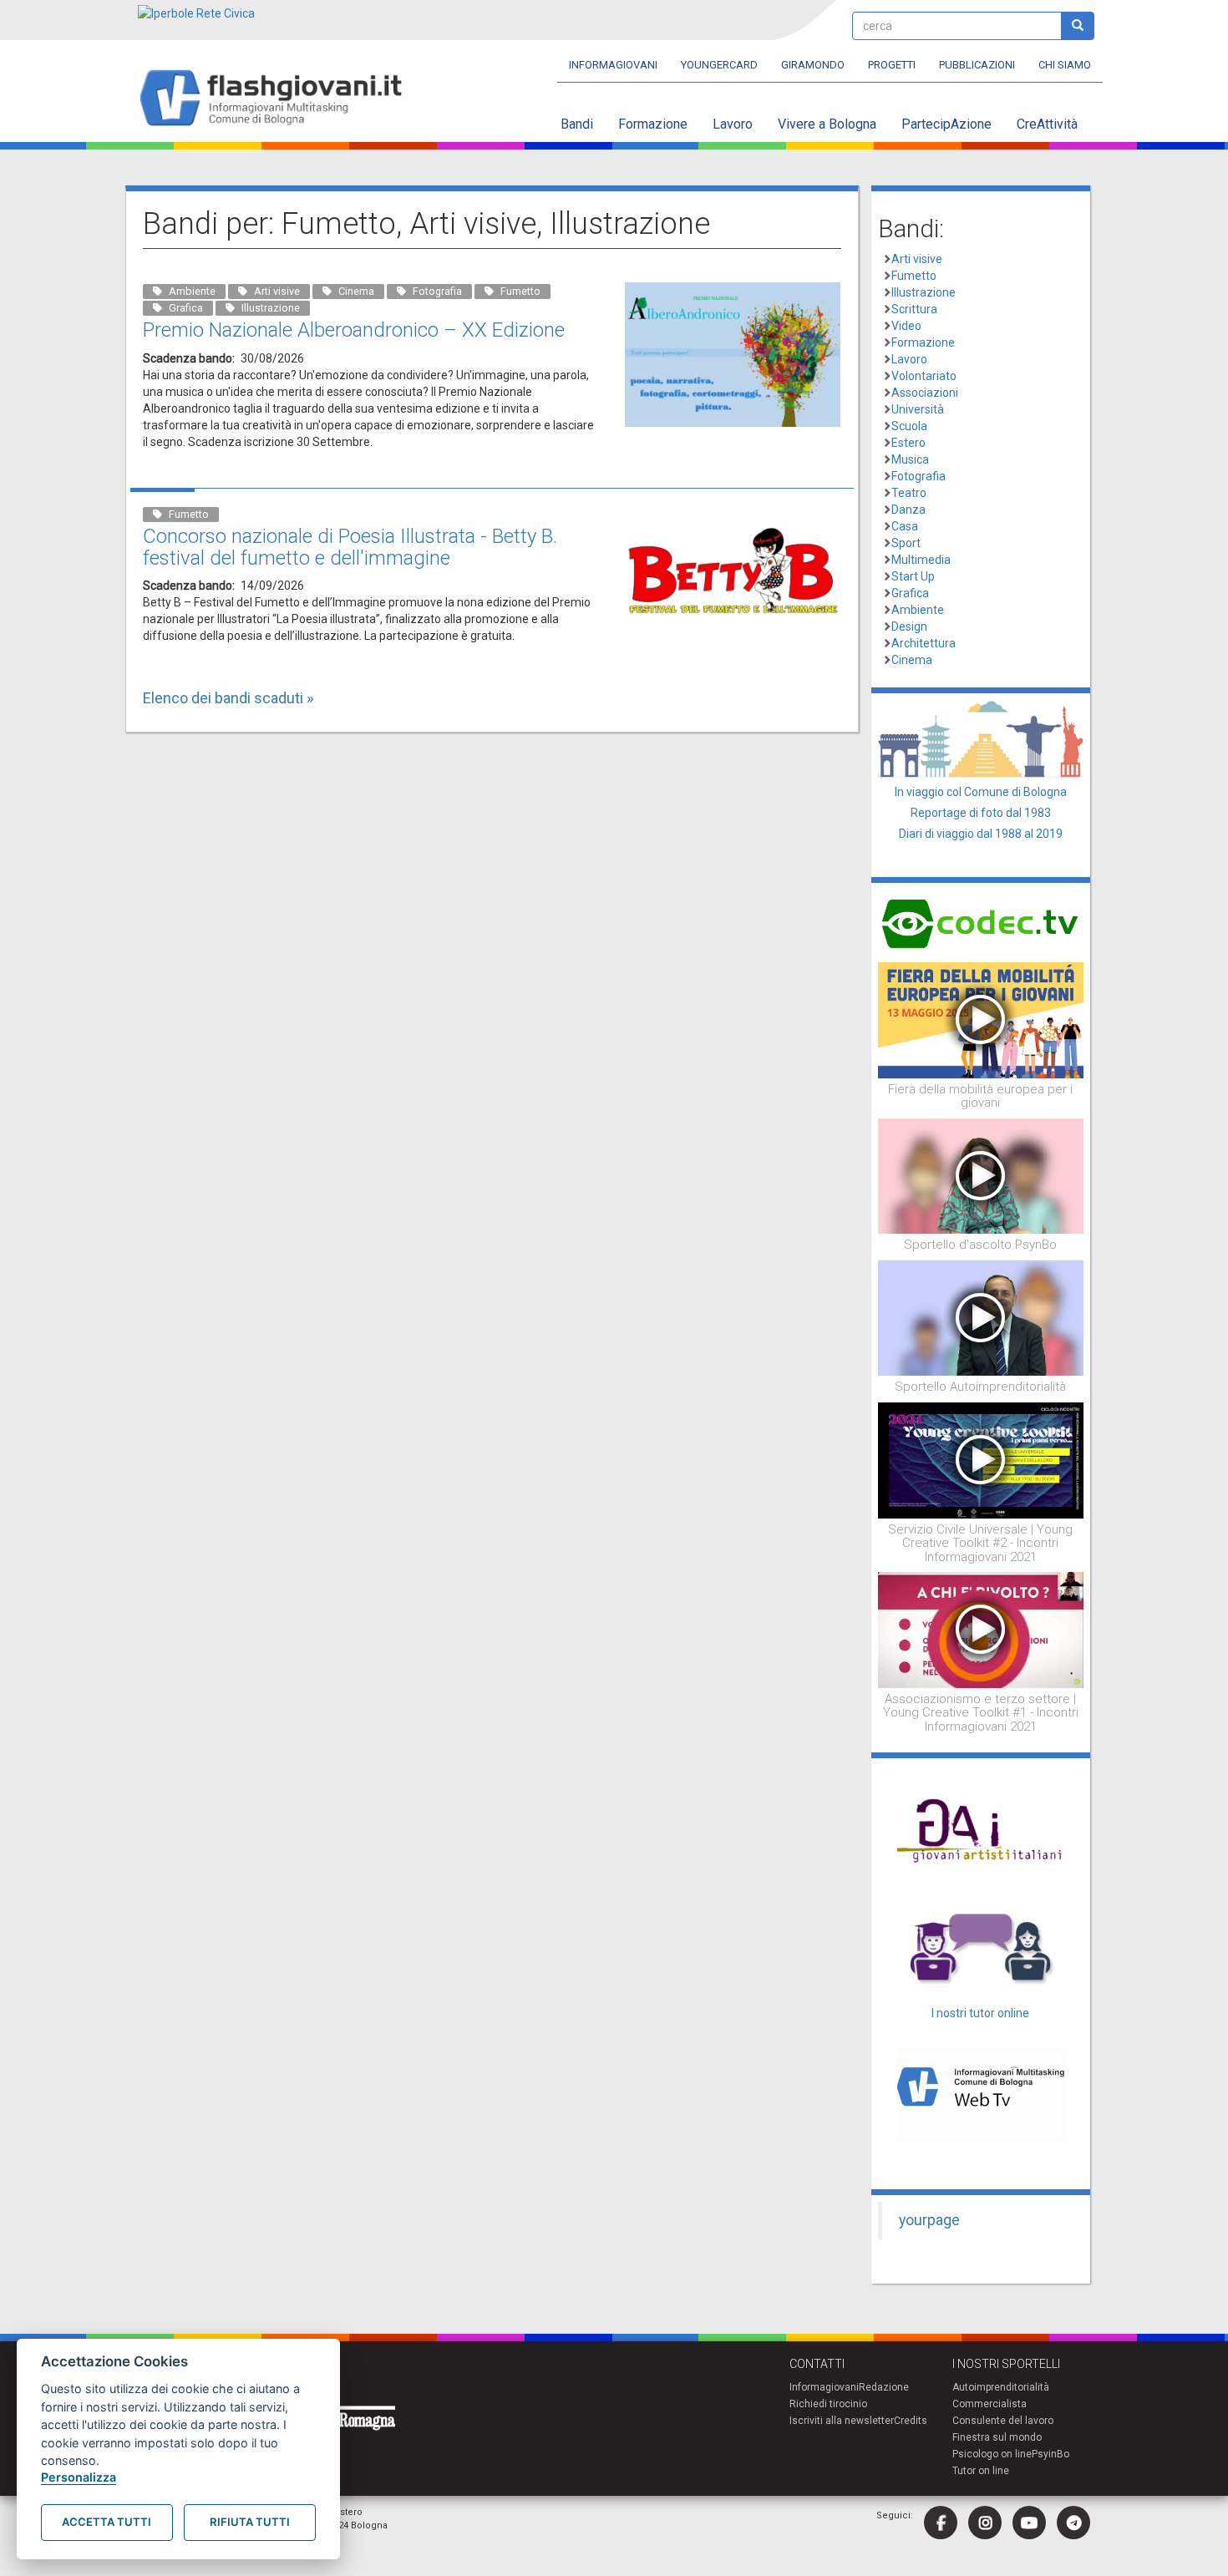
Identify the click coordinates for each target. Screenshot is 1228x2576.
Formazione (653, 124)
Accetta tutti (107, 2522)
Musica (910, 459)
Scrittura (914, 309)
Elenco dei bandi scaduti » (228, 698)
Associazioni (925, 393)
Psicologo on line (992, 2454)
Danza (908, 510)
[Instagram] (985, 2523)
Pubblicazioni (977, 65)
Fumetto (914, 276)
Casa (905, 526)
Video (906, 326)
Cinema (912, 660)
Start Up (913, 576)
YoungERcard (719, 65)
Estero (908, 443)
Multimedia (921, 560)
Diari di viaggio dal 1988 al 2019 (981, 834)
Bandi (577, 124)
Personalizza (79, 2477)
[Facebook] (941, 2523)
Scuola (909, 426)
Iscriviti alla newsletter (842, 2421)
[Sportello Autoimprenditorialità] (981, 1317)
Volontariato (924, 376)
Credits (911, 2421)
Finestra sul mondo (997, 2437)
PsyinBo (1050, 2454)
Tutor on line (981, 2471)
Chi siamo (1065, 65)
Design (909, 626)
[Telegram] (1073, 2523)
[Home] (278, 99)
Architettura (924, 643)
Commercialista (990, 2404)
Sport (906, 543)
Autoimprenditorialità (1001, 2387)
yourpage (929, 2220)
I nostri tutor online (980, 2013)
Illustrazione (924, 292)
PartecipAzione (946, 124)
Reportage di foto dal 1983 (981, 813)
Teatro (909, 493)
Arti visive (917, 259)
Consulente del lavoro (1003, 2421)
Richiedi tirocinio (828, 2404)
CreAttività (1047, 124)
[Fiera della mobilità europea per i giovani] (981, 1019)
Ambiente (918, 610)
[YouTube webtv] (1029, 2523)
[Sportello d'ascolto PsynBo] (981, 1175)
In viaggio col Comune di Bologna (981, 792)
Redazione (884, 2387)
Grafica (910, 593)
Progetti (892, 65)
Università (918, 409)
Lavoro (733, 124)
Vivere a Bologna (827, 124)
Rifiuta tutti (250, 2522)
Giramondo (813, 65)
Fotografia (918, 476)
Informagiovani (613, 65)
